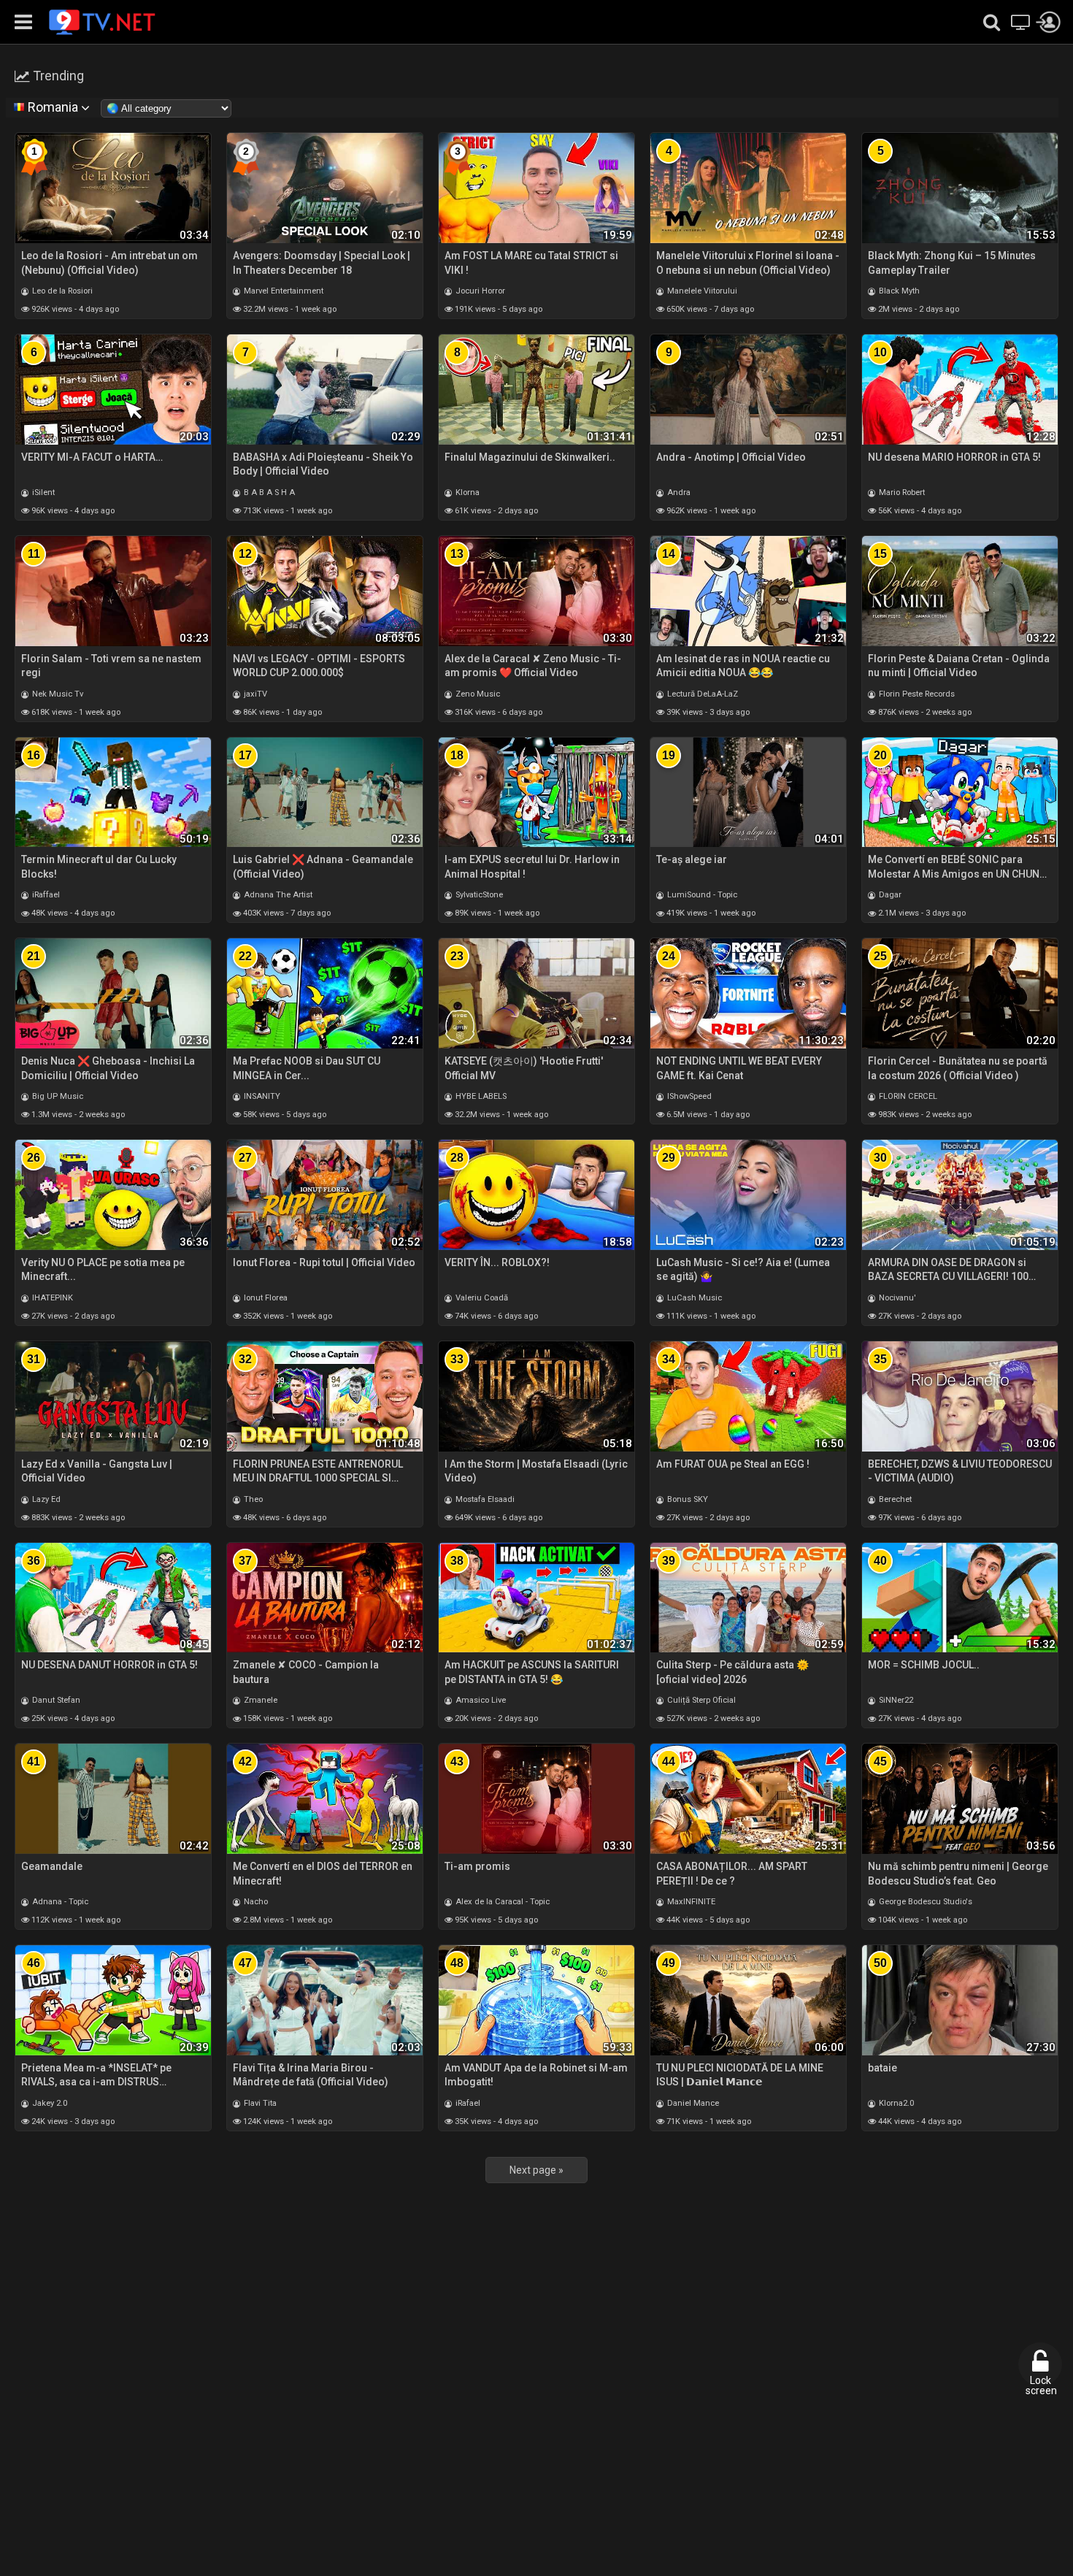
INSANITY (261, 1096)
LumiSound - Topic (701, 895)
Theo (252, 1499)
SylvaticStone (478, 895)
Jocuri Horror (479, 291)
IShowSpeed (688, 1096)
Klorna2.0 (895, 2103)
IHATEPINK (51, 1298)
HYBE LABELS (480, 1096)
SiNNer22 (895, 1700)
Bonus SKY (687, 1499)
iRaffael (45, 895)
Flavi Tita (259, 2103)
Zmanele (259, 1700)
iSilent (42, 492)
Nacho (255, 1902)
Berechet (894, 1499)
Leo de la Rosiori (61, 291)
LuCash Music (693, 1298)
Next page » (536, 2170)
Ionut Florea (265, 1298)
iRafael (467, 2103)
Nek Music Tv (57, 694)
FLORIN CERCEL (907, 1096)
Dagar (889, 895)
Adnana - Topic (59, 1902)
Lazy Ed (45, 1499)
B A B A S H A (268, 492)
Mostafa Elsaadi (484, 1499)
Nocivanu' (896, 1298)
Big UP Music (57, 1096)
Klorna (466, 492)
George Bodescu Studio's (924, 1902)
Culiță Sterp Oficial (700, 1700)
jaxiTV (254, 694)
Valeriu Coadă (481, 1298)
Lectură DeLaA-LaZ (701, 694)
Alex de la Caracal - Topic (501, 1902)
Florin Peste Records (916, 694)
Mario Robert (901, 492)
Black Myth (898, 291)
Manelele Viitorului (701, 291)
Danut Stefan (55, 1700)
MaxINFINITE (690, 1902)
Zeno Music (477, 694)
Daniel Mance (692, 2103)
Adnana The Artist (277, 895)
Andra (678, 492)
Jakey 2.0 (49, 2103)
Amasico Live (480, 1700)
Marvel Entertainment (282, 291)
